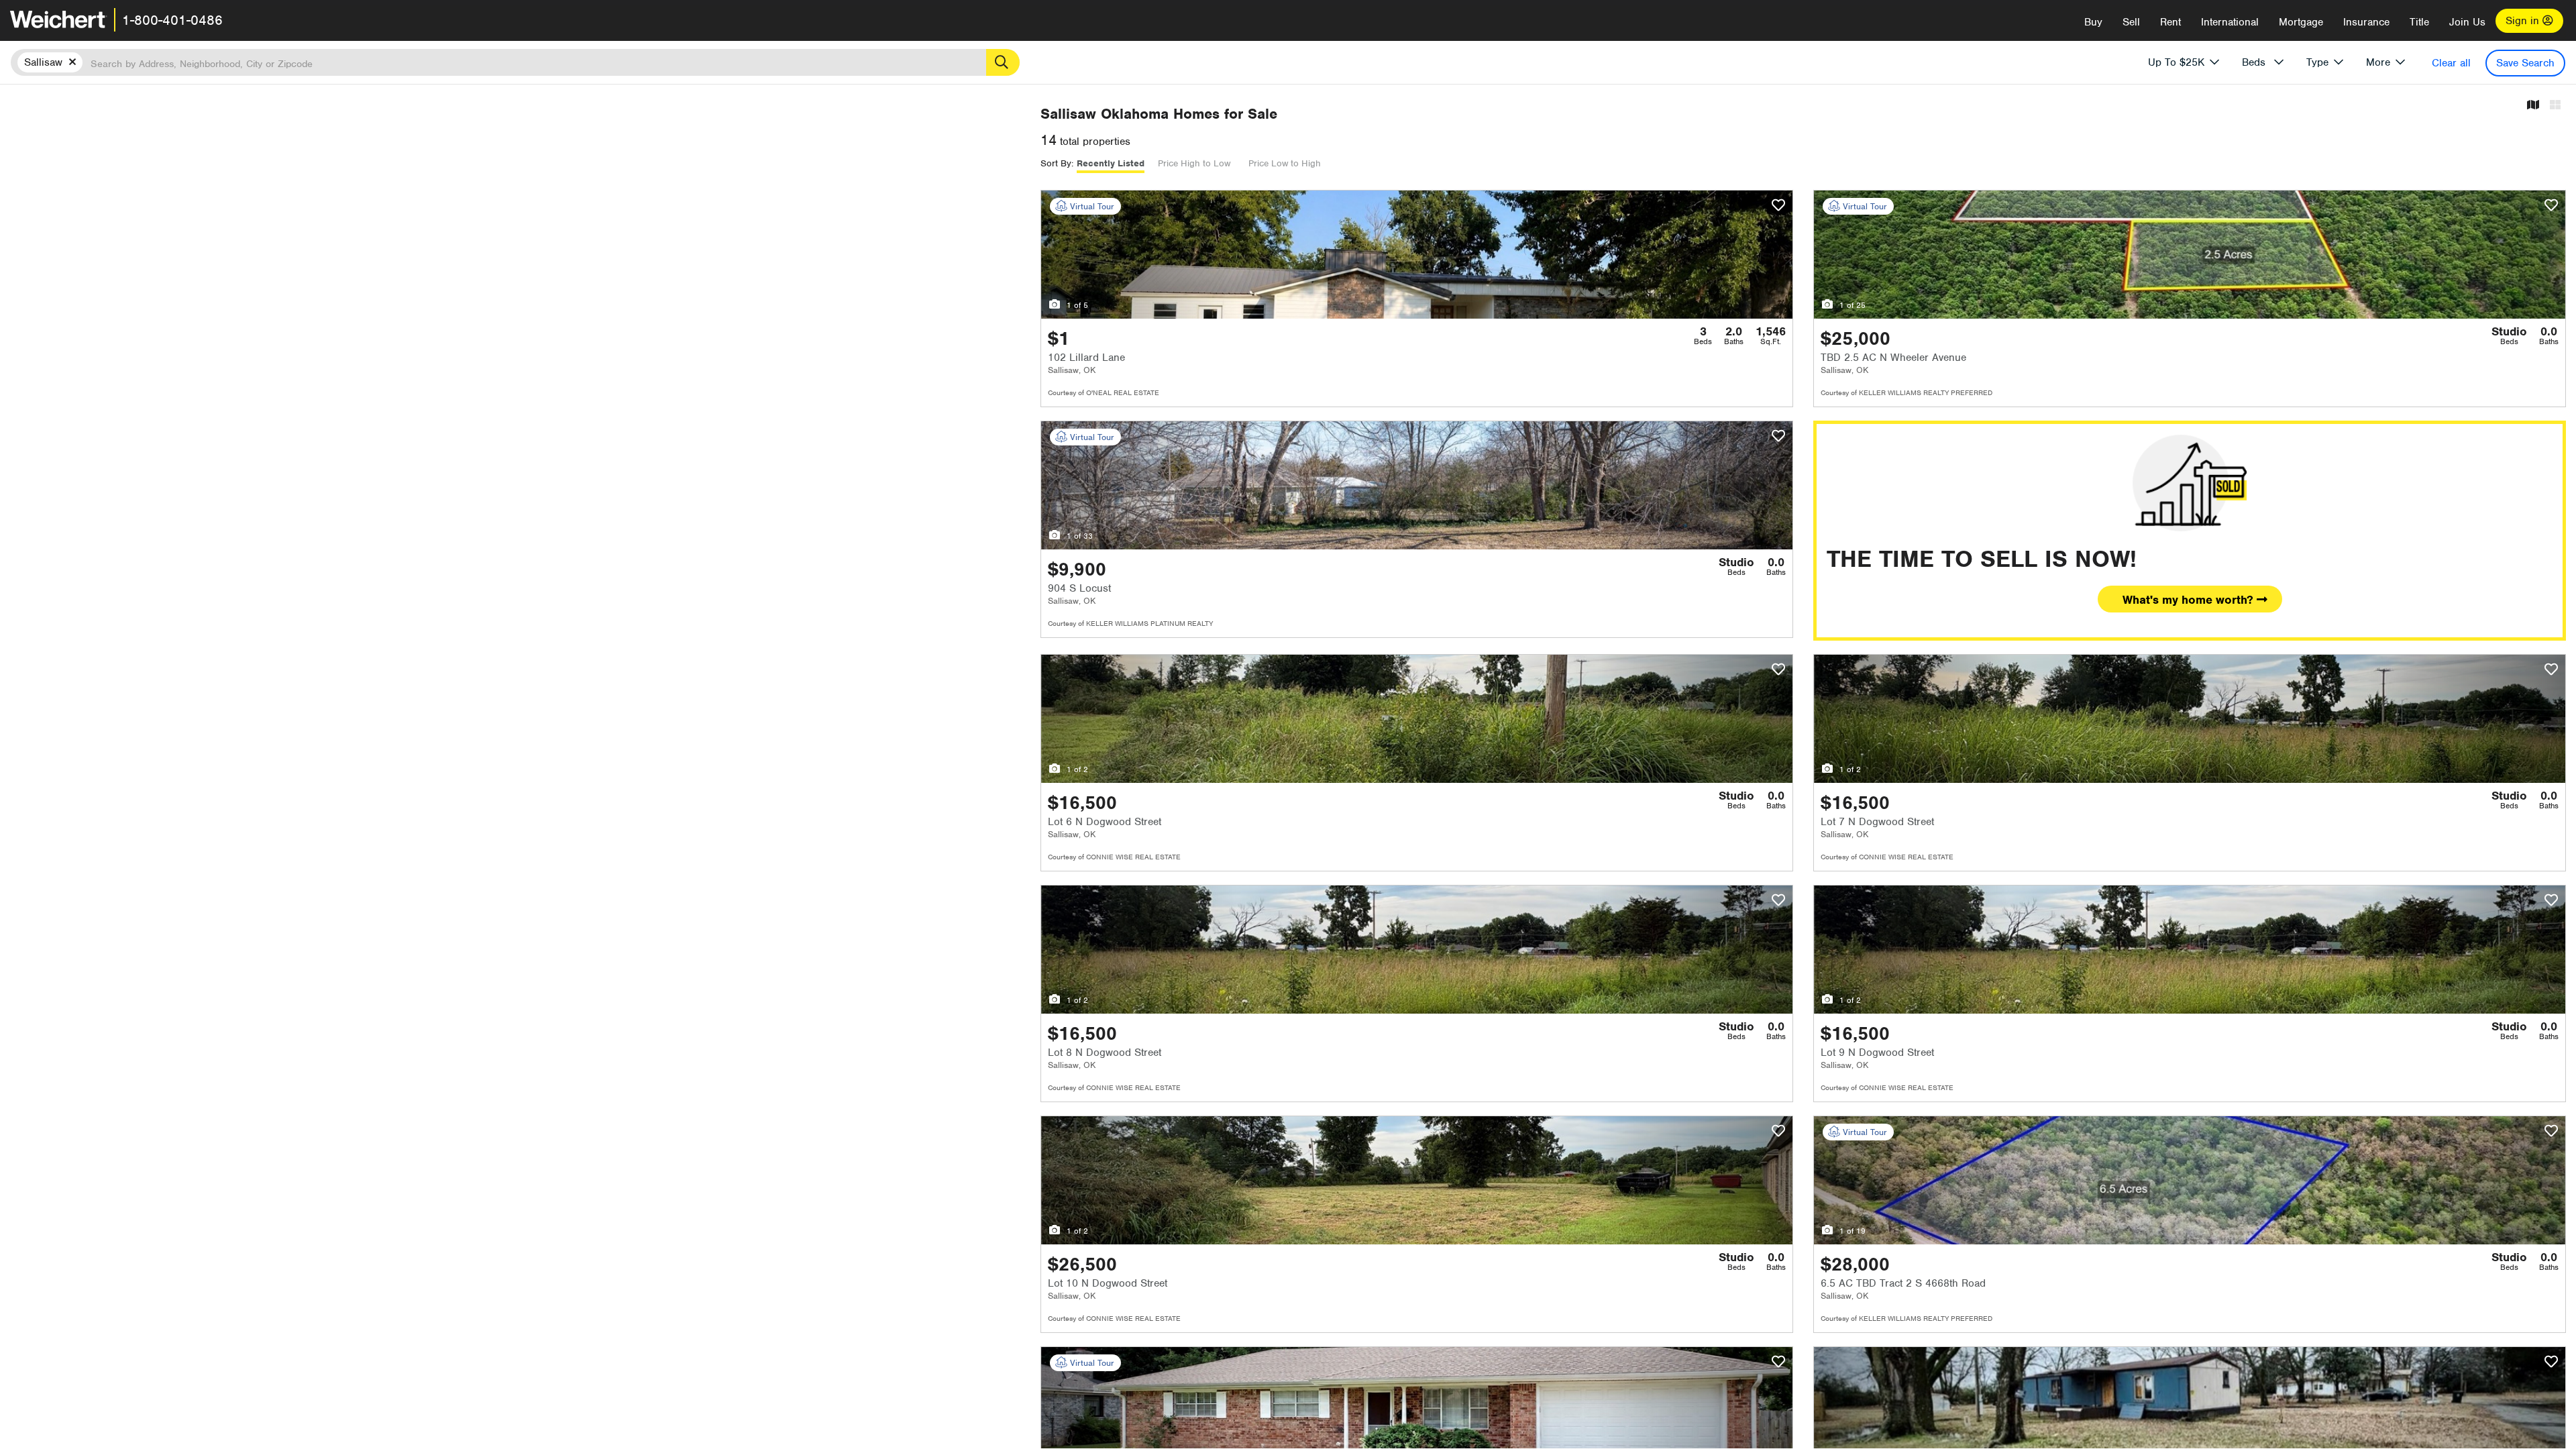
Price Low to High (1285, 163)
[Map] (2533, 106)
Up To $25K (2176, 62)
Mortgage (2301, 22)
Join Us (2467, 22)
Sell (2131, 22)
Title (2419, 22)
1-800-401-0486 (172, 20)
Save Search (2525, 63)
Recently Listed (1111, 163)
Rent (2170, 22)
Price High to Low (1194, 163)
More (2378, 62)
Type (2317, 62)
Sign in (2524, 21)
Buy (2093, 22)
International (2230, 22)
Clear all (2451, 63)
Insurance (2366, 22)
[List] (2555, 106)
